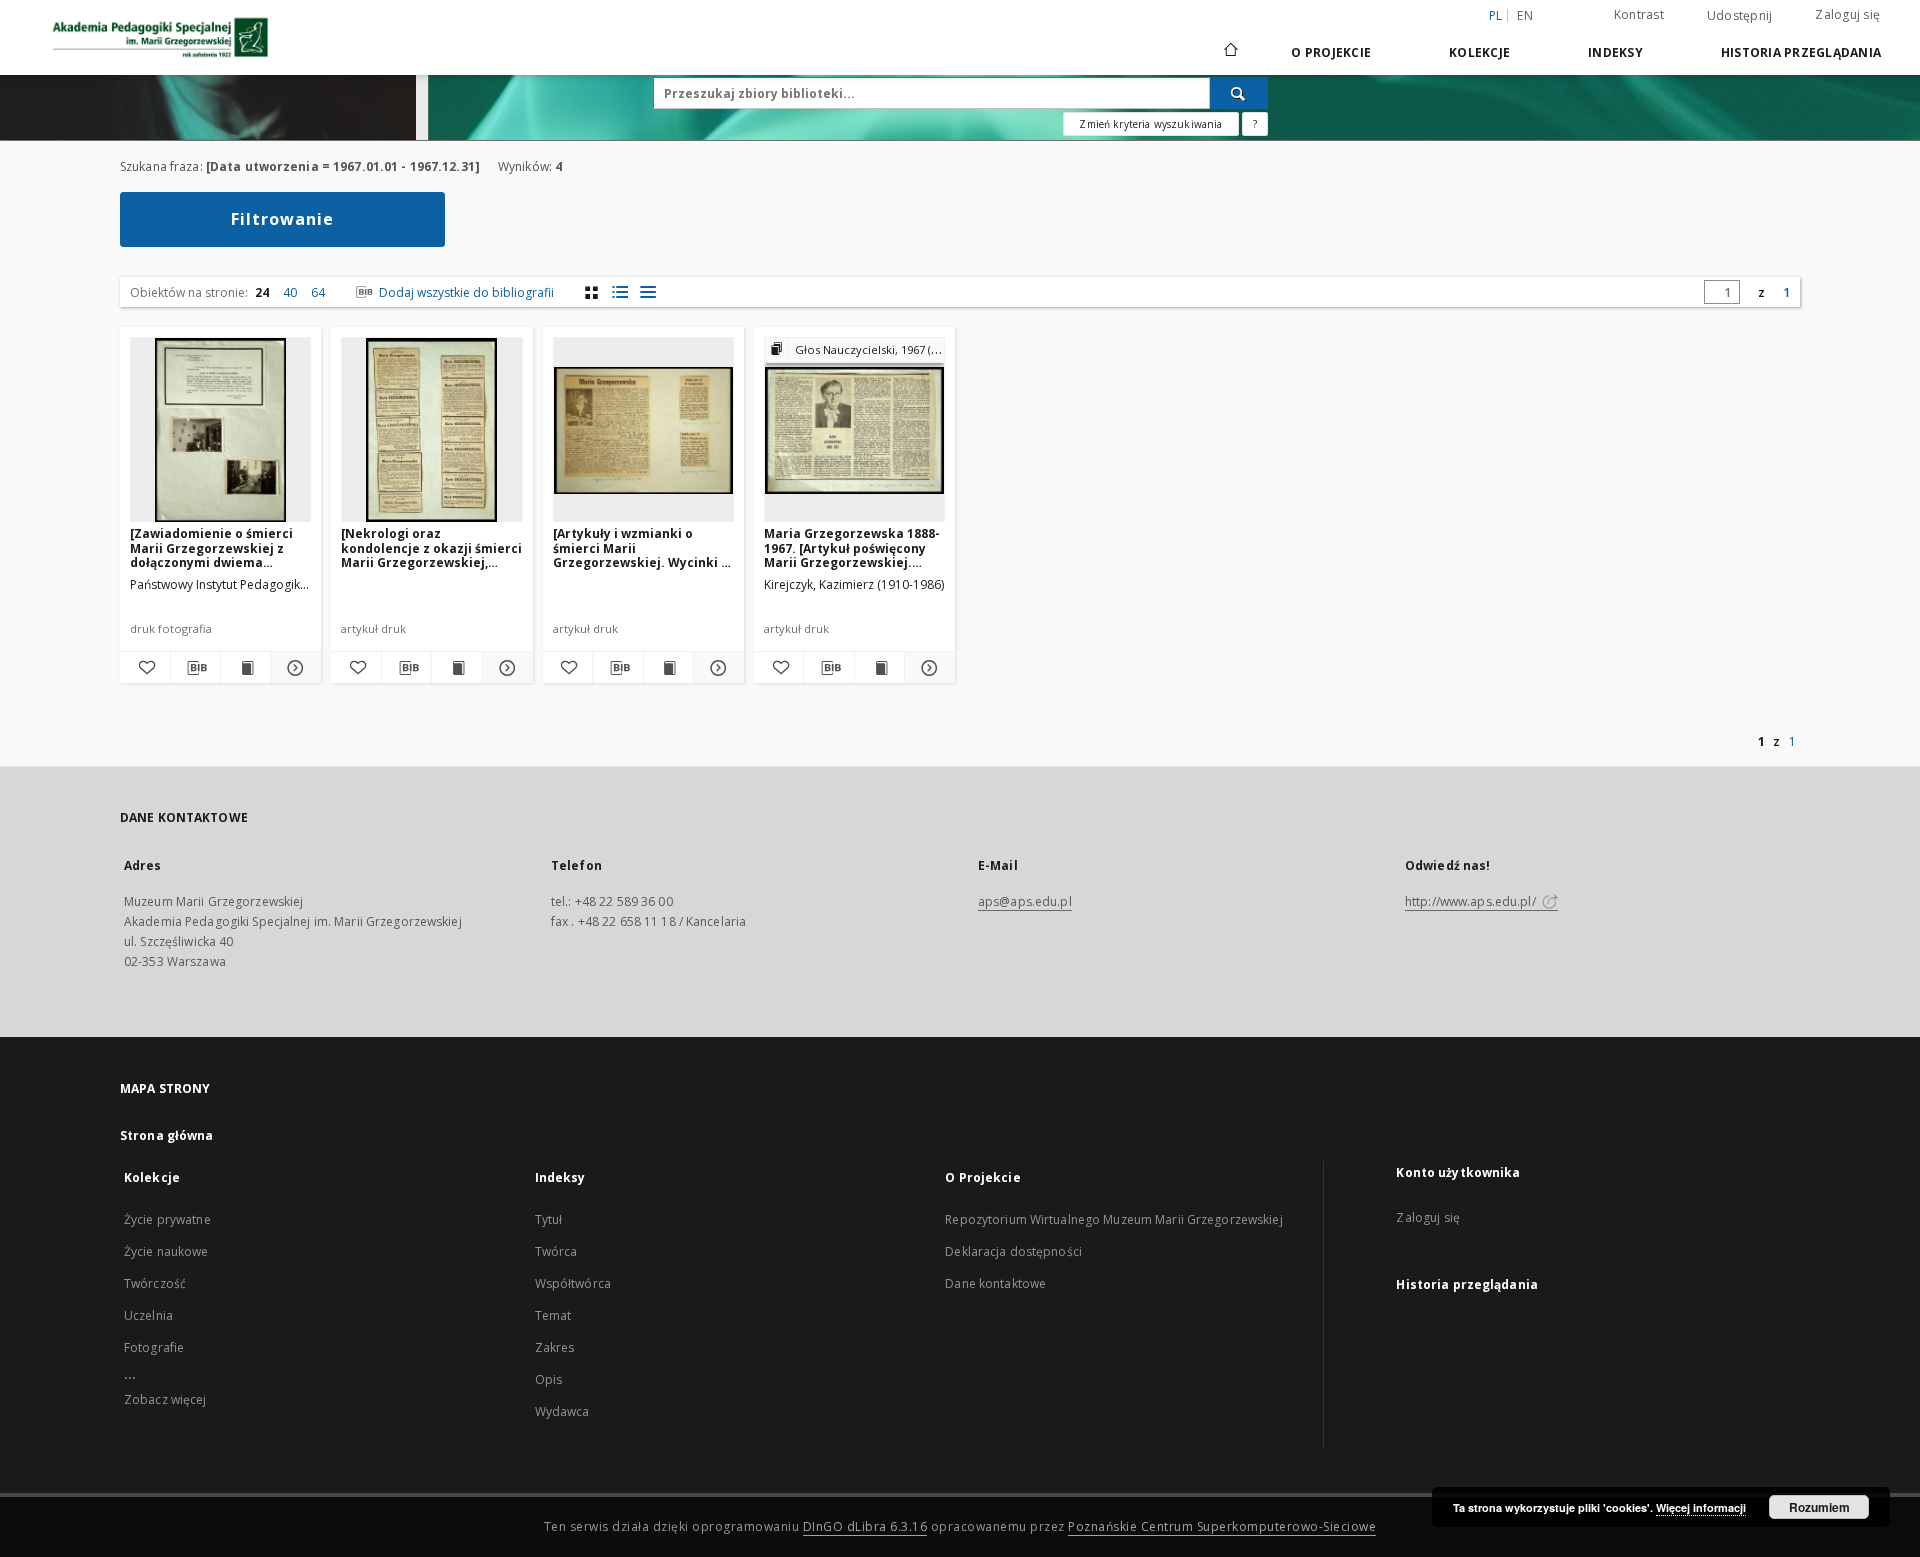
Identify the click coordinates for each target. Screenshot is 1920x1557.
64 (318, 292)
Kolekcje (1479, 52)
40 (290, 292)
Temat (553, 1315)
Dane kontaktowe (995, 1283)
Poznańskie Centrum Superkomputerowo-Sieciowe (1222, 1526)
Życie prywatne (167, 1219)
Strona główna (167, 1135)
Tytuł (549, 1219)
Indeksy (1615, 52)
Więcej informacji (1701, 1507)
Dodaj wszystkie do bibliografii (465, 292)
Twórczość (155, 1283)
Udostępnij (1740, 16)
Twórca (556, 1251)
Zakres (555, 1347)
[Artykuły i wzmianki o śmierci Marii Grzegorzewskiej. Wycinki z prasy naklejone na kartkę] (640, 547)
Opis (548, 1379)
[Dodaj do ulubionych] (145, 668)
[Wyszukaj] (1239, 93)
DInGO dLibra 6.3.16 (865, 1526)
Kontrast (1639, 14)
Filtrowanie (282, 219)
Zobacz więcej (165, 1399)
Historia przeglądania (1801, 52)
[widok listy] (647, 292)
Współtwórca (573, 1283)
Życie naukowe (166, 1251)
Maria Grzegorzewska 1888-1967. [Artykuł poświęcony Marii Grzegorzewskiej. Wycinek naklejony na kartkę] (852, 547)
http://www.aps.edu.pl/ (1472, 901)
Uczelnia (148, 1315)
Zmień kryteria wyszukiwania (1150, 124)
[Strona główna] (1229, 52)
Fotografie (154, 1347)
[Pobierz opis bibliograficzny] (196, 668)
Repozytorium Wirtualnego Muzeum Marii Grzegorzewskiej (1113, 1219)
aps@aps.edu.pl (1025, 901)
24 (262, 292)
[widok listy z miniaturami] (619, 292)
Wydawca (562, 1411)
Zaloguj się (1847, 14)
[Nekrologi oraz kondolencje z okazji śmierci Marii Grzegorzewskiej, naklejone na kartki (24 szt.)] (431, 547)
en (1525, 15)
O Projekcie (1331, 52)
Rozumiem (1819, 1507)
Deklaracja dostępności (1013, 1251)
